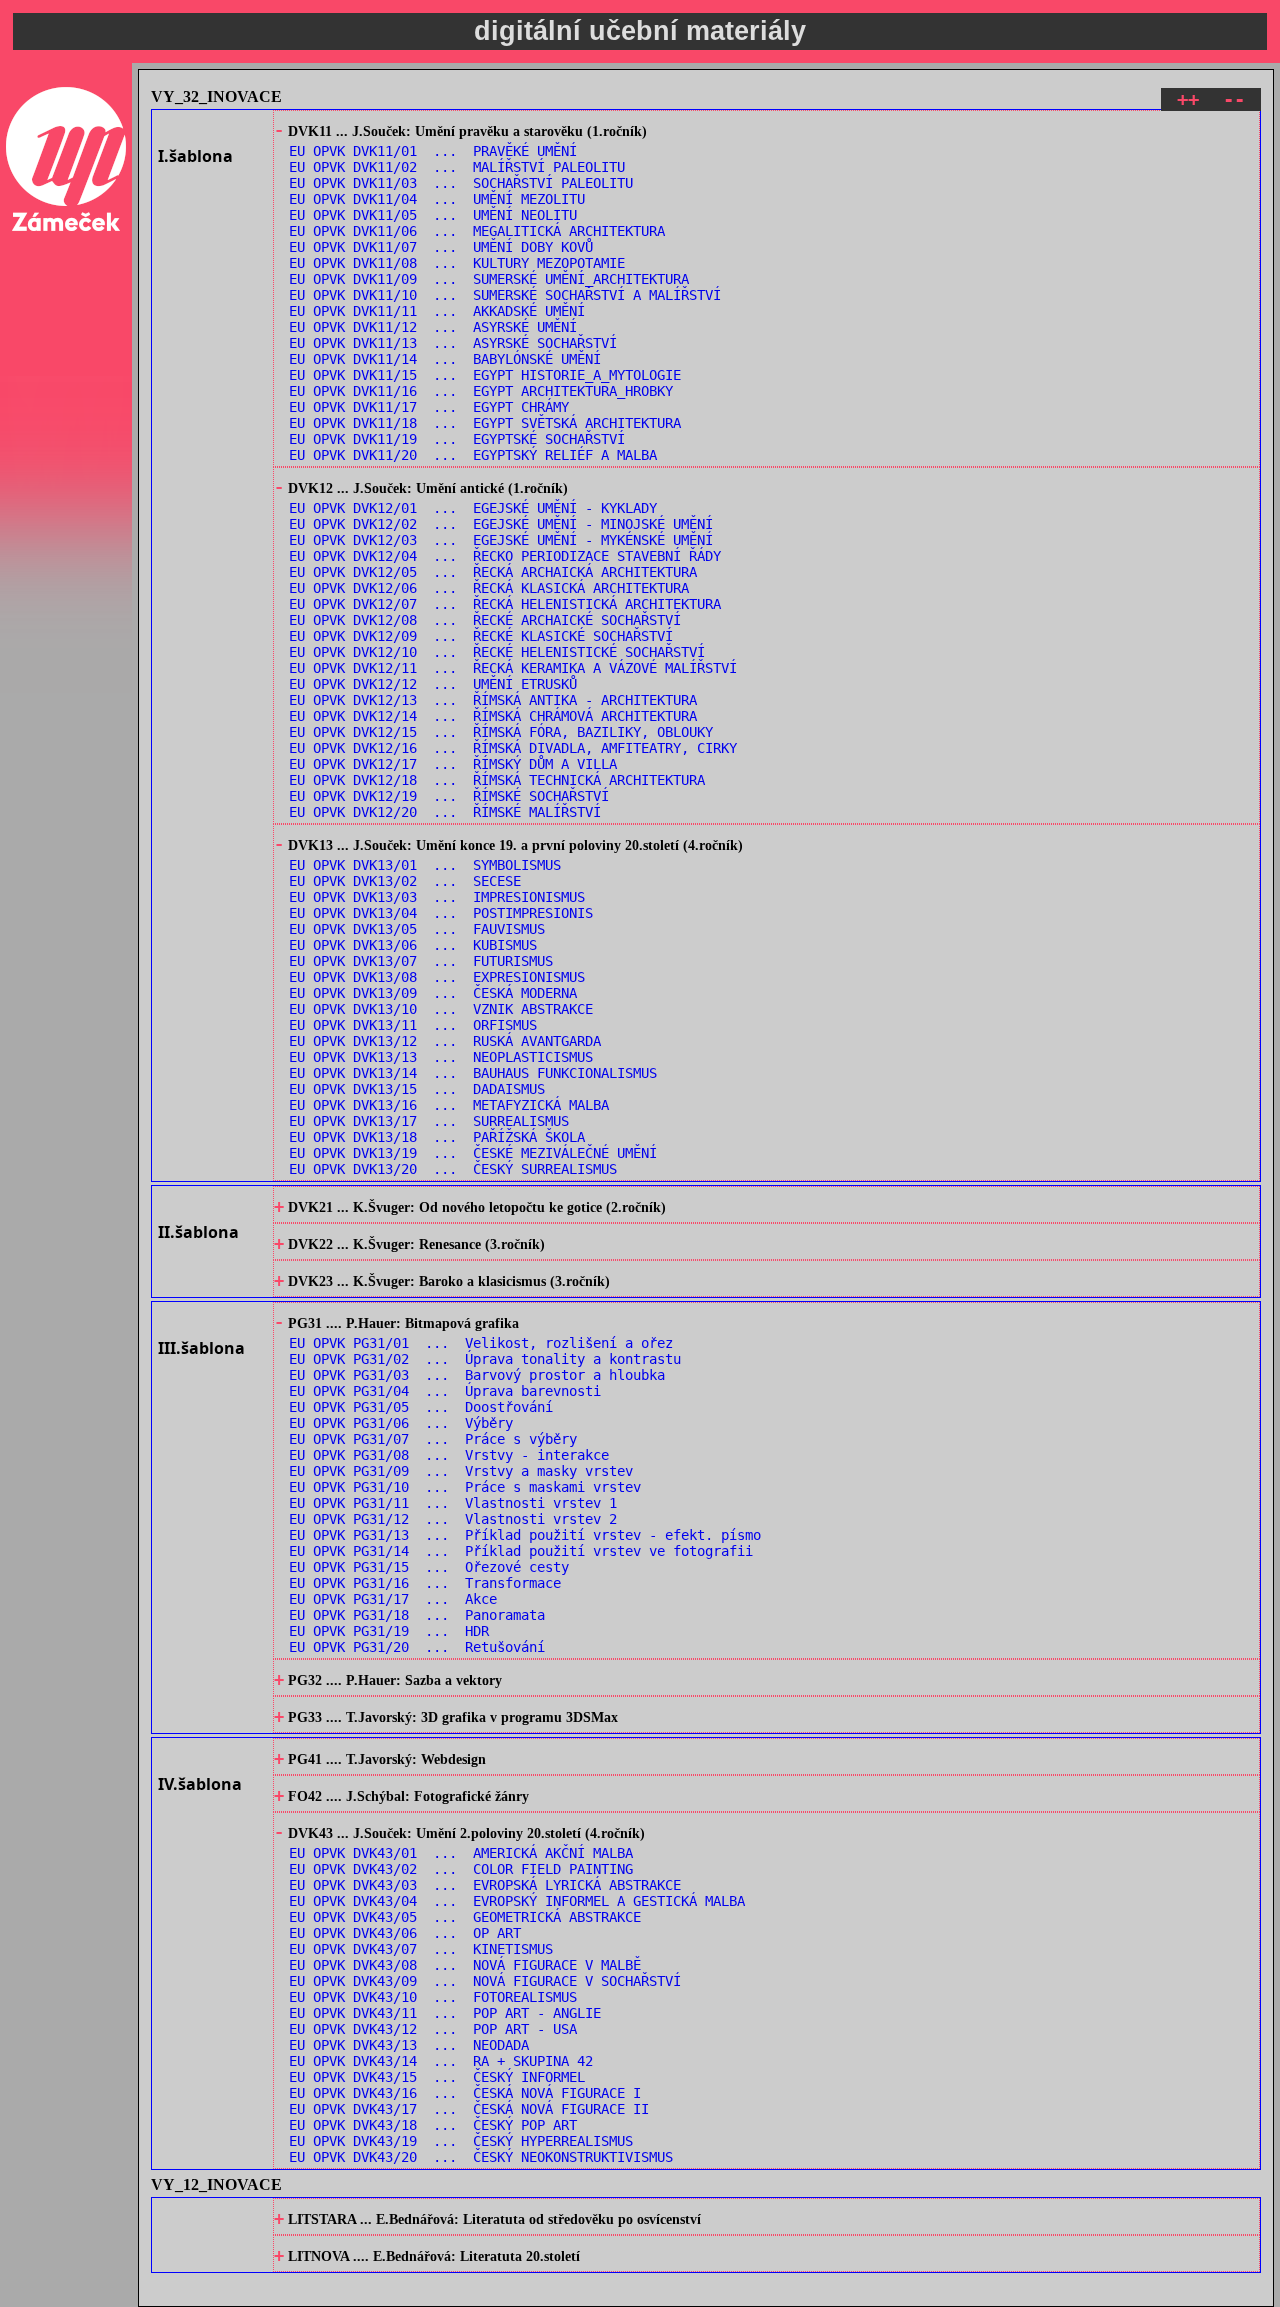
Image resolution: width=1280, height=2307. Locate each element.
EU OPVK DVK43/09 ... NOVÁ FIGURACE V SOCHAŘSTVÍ (485, 1981)
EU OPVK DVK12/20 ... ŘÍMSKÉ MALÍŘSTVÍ (445, 812)
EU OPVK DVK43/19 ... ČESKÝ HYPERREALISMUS (461, 2141)
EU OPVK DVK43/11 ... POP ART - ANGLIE (445, 2013)
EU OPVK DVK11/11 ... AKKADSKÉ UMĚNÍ (437, 311)
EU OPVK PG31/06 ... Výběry (401, 1423)
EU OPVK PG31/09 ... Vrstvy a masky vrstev (461, 1471)
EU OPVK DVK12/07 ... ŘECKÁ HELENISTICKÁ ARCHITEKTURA (505, 604)
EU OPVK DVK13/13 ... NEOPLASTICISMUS (441, 1057)
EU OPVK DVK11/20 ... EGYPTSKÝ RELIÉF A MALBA (473, 455)
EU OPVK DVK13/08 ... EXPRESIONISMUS (437, 977)
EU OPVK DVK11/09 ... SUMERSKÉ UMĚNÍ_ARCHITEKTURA (489, 279)
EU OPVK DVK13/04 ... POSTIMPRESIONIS (441, 913)
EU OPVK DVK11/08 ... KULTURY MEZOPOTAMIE (457, 263)
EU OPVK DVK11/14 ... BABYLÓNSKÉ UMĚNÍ (445, 359)
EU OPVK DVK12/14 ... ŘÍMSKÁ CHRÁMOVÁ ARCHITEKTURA (493, 716)
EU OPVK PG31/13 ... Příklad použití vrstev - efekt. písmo (525, 1535)
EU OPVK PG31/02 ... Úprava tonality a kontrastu (485, 1359)
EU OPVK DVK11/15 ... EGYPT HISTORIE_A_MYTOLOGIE (485, 375)
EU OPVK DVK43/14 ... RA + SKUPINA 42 (441, 2061)
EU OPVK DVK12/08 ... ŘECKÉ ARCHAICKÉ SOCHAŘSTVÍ (485, 620)
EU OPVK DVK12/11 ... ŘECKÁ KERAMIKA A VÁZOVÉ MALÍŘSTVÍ (513, 668)
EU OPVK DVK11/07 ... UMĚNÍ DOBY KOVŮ (441, 247)
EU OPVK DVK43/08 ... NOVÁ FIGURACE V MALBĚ (465, 1965)
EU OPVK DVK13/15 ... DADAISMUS (417, 1089)
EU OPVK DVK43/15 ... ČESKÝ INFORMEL (437, 2077)
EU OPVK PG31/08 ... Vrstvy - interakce (449, 1455)
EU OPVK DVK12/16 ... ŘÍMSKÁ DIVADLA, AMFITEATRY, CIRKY (513, 748)
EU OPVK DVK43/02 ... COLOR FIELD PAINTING (461, 1869)
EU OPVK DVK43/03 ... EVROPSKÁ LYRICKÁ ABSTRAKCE (485, 1885)
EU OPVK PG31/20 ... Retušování (417, 1647)
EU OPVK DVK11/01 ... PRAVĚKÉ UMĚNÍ (433, 151)
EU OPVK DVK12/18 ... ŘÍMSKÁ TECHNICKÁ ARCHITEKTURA (497, 780)
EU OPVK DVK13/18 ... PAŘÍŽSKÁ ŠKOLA (437, 1137)
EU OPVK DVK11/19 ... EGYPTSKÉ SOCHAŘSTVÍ (457, 439)
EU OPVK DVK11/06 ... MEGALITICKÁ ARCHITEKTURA (477, 231)
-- (1234, 99)
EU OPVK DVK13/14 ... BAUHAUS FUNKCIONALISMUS (473, 1073)
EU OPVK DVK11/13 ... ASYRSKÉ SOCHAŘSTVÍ (453, 343)
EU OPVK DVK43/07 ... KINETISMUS (421, 1949)
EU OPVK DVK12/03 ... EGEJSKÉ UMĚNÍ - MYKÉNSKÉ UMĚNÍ (501, 540)
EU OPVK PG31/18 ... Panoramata (417, 1615)
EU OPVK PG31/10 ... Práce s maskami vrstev (465, 1487)
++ (1188, 99)
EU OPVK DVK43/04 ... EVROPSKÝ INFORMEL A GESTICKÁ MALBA (517, 1901)
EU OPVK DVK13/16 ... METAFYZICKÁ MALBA (449, 1105)
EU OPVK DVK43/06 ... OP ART (405, 1933)
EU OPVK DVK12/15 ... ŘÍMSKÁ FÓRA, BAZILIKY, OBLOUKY (501, 732)
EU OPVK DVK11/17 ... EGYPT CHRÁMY (429, 407)
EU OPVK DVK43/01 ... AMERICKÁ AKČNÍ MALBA (461, 1853)
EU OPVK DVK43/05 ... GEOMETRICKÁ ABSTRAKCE (465, 1917)
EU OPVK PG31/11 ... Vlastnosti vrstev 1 (453, 1503)
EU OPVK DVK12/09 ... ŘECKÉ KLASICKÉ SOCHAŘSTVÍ (481, 636)
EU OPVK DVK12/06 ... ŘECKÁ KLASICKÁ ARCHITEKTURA (489, 588)
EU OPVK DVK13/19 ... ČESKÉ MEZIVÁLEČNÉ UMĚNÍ (473, 1153)
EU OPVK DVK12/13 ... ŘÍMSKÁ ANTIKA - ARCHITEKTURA (493, 700)
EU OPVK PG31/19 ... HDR (389, 1631)
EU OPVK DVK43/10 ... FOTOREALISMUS (433, 1997)
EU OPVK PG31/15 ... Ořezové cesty (429, 1567)
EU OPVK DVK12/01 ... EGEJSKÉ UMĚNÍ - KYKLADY (473, 508)
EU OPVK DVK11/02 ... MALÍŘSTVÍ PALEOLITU (457, 167)
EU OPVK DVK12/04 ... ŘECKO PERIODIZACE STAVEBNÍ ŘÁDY (505, 556)
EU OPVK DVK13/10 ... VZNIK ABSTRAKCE (441, 1009)
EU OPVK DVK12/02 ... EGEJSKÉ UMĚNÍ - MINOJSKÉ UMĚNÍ (501, 524)
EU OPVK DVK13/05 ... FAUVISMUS (417, 929)
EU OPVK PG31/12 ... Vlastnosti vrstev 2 (453, 1519)
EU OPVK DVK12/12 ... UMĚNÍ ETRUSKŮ (433, 684)
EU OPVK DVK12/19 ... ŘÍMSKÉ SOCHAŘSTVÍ (449, 796)
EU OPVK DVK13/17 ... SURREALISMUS (429, 1121)
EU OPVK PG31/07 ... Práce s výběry (433, 1439)
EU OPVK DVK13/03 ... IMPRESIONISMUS (437, 897)
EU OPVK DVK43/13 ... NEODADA (409, 2045)
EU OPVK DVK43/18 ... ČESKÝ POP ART (433, 2125)
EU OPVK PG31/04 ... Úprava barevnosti (445, 1391)
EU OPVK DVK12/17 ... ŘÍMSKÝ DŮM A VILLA (453, 764)
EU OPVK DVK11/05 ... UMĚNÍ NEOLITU (433, 215)
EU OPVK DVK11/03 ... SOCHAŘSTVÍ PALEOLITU (461, 183)
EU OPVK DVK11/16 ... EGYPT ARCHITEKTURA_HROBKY (481, 391)
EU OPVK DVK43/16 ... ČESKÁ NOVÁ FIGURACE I (465, 2093)
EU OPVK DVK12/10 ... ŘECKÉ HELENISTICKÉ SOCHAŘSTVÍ (497, 652)
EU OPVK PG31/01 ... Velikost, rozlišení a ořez (481, 1343)
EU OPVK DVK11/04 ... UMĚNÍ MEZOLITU (437, 199)
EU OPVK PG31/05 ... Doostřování (421, 1407)
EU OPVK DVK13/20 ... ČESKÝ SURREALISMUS (453, 1169)
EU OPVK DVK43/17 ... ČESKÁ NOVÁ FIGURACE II (469, 2109)
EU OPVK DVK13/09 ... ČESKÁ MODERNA (433, 993)
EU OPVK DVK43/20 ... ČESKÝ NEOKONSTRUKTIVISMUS (481, 2157)
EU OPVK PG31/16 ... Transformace (425, 1583)
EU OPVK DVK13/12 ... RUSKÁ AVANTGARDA (445, 1041)
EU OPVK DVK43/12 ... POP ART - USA (433, 2029)
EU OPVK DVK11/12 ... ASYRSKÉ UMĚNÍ (433, 327)
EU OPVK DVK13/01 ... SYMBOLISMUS (425, 865)
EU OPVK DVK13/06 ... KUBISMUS (413, 945)
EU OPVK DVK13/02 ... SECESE (405, 881)
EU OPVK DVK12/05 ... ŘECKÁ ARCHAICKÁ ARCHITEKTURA (493, 572)
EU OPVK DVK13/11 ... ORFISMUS (413, 1025)
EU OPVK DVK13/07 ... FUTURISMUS (421, 961)
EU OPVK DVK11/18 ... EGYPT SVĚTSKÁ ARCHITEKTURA (485, 423)
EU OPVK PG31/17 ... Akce (393, 1599)
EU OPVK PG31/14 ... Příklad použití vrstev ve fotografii (521, 1551)
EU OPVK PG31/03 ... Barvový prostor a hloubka (477, 1375)
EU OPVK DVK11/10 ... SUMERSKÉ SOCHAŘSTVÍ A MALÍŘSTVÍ (505, 295)
